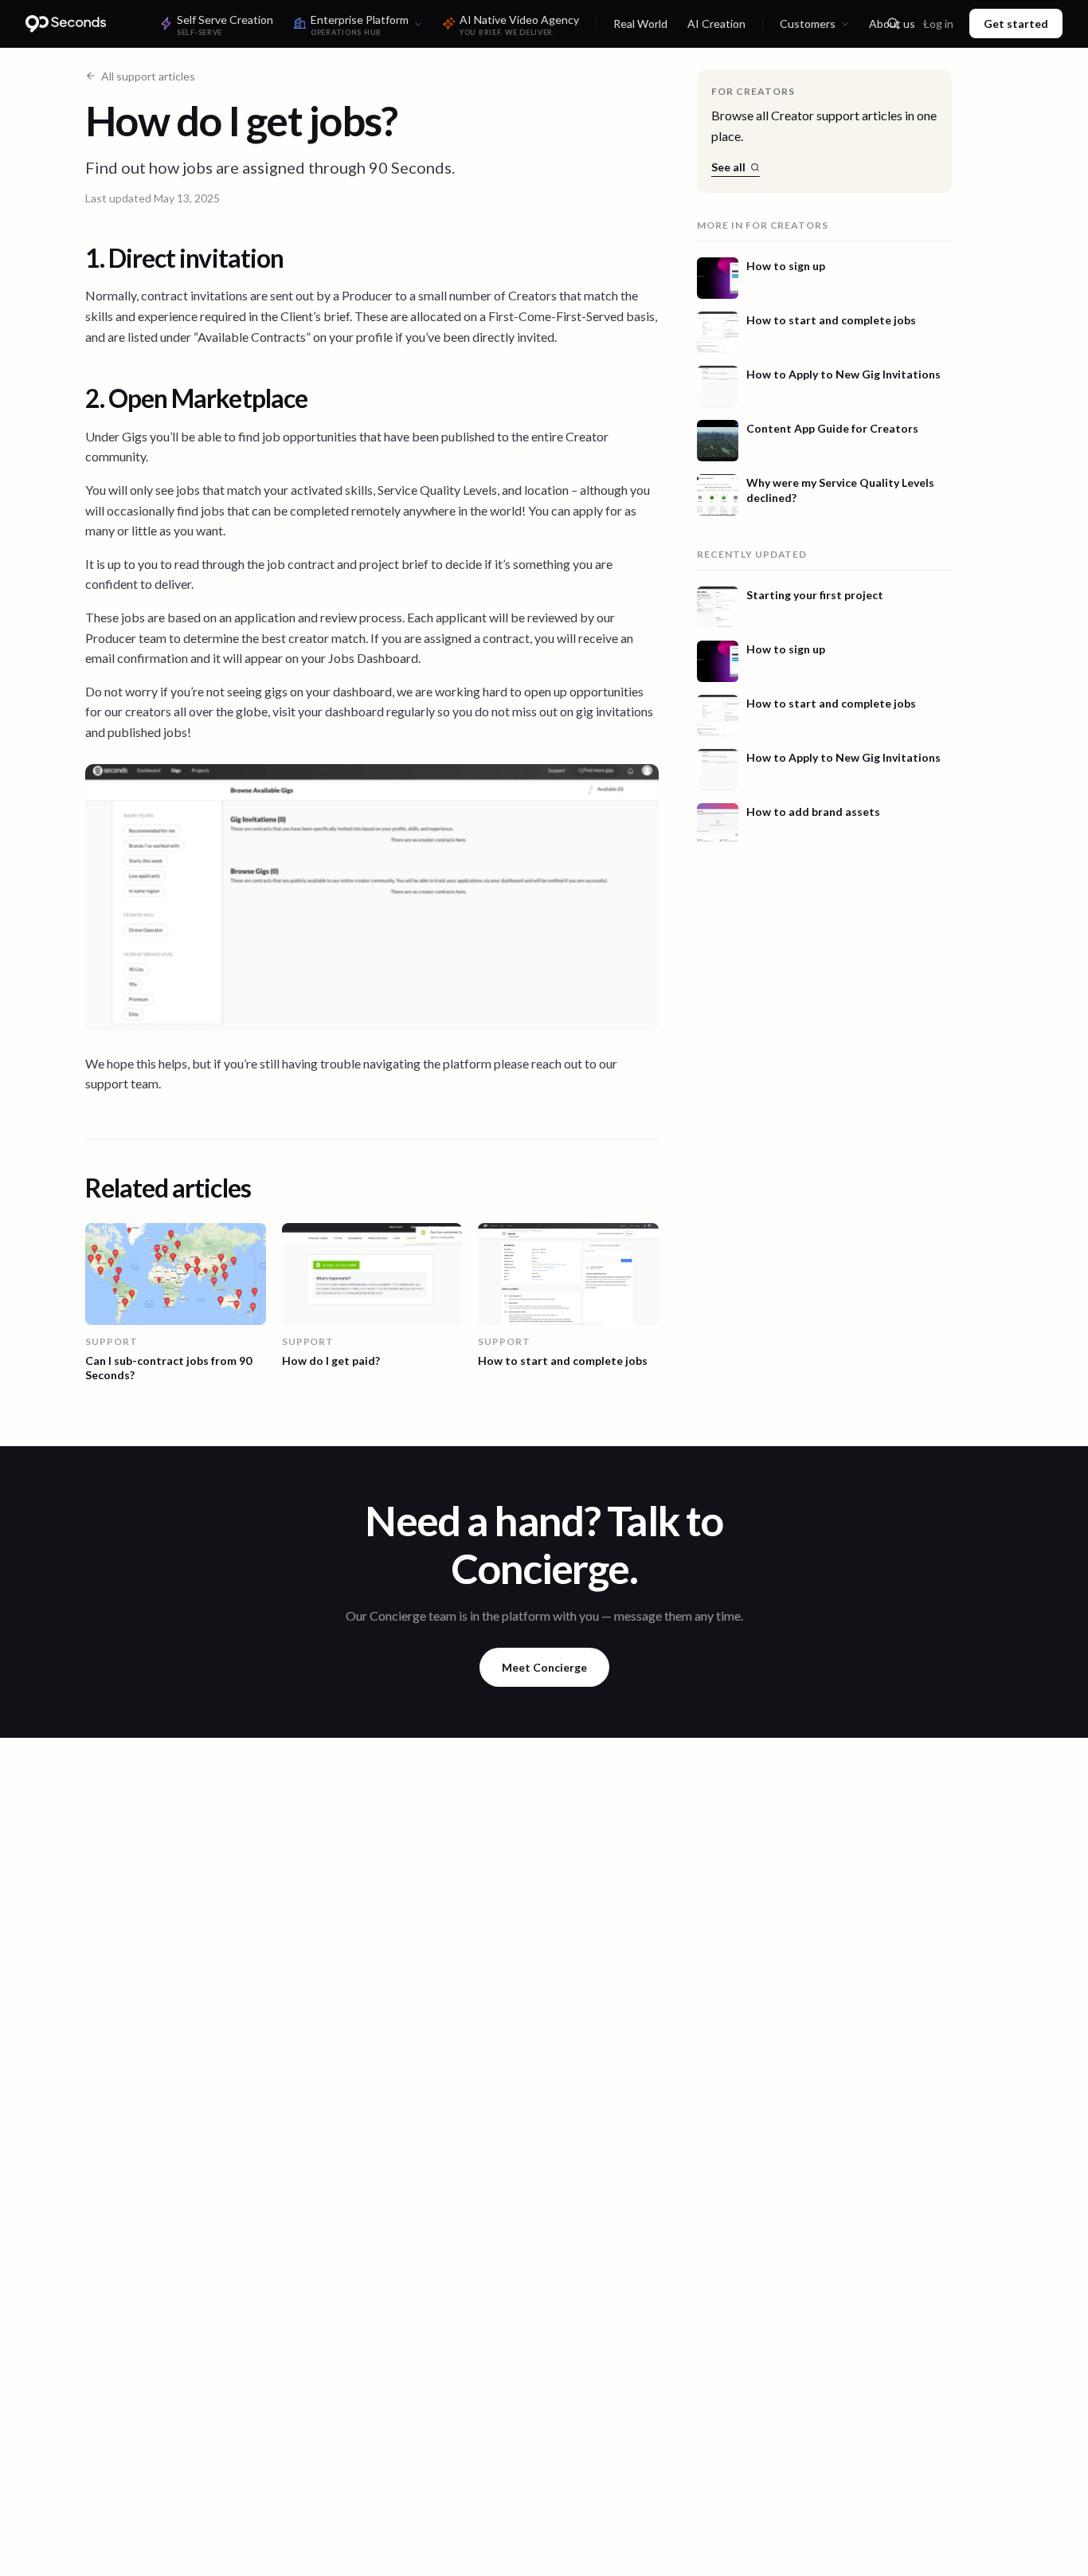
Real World (640, 24)
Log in (939, 24)
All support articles (148, 76)
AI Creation (716, 24)
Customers (808, 24)
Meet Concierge (544, 1667)
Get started (1016, 24)
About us (892, 24)
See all (728, 167)
